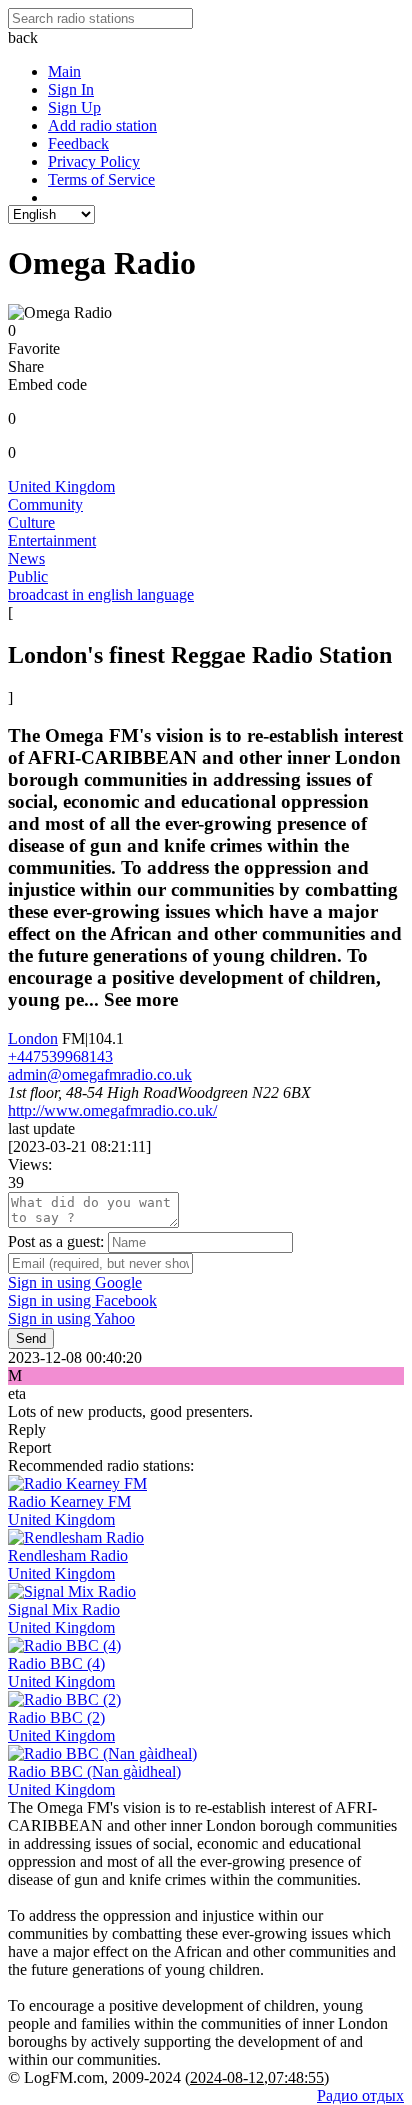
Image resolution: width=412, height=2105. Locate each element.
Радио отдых (360, 2095)
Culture (31, 522)
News (26, 558)
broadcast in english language (101, 594)
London (33, 1038)
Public (28, 576)
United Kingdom (61, 486)
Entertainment (52, 540)
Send (31, 1338)
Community (45, 504)
